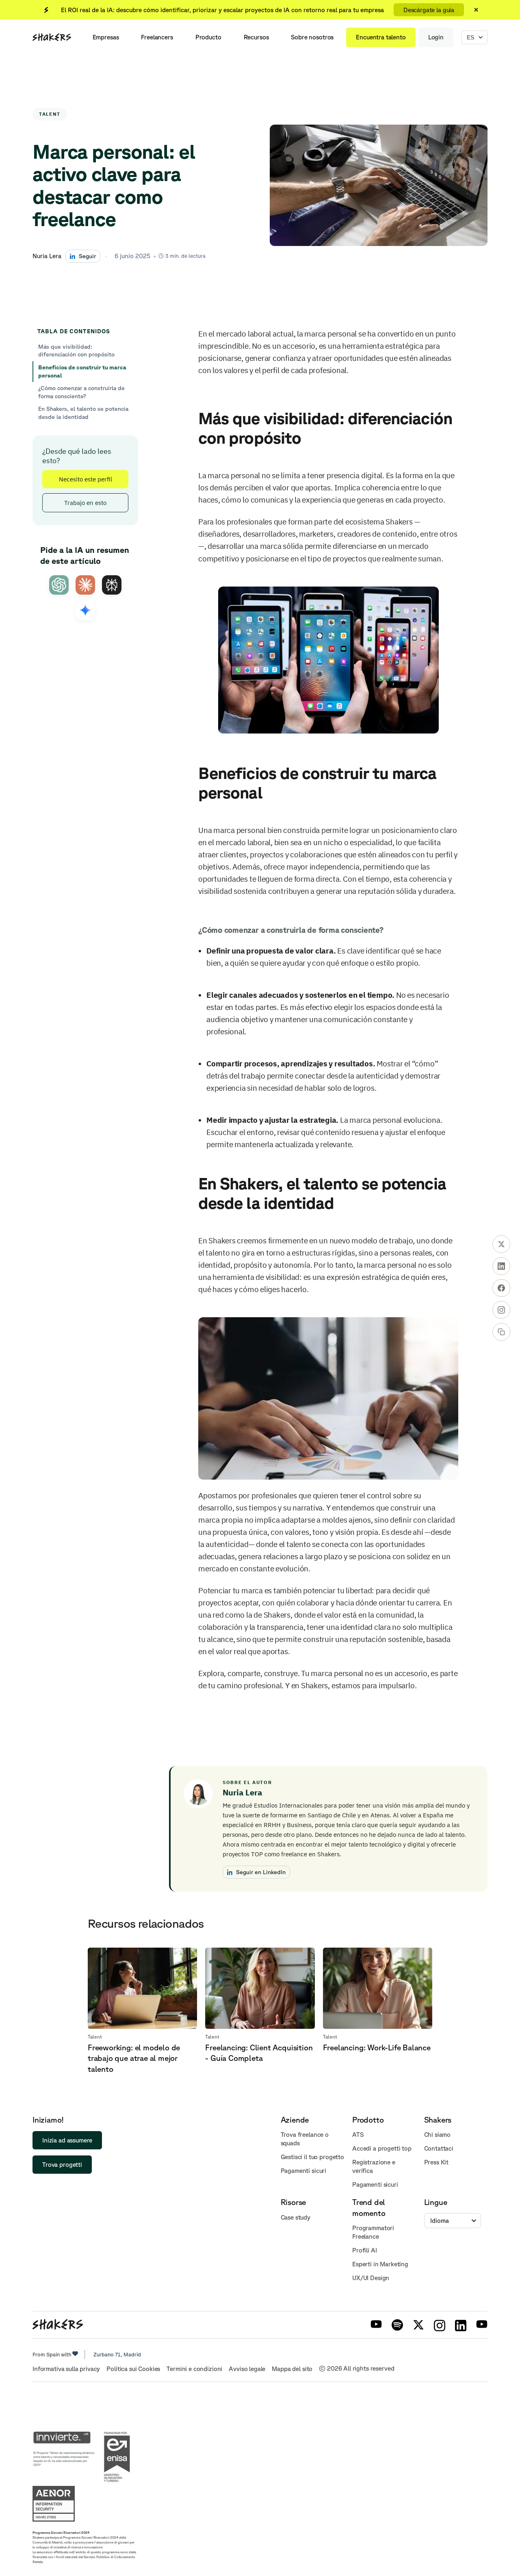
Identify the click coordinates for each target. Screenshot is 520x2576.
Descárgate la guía (429, 10)
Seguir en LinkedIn (261, 1872)
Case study (296, 2217)
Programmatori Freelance (373, 2232)
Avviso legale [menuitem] (247, 2369)
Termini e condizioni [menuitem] (194, 2369)
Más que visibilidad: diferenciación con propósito (76, 351)
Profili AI (365, 2250)
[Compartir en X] (501, 1244)
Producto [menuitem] (208, 37)
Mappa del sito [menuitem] (292, 2369)
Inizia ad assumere (67, 2140)
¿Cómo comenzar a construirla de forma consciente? (81, 392)
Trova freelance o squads (305, 2139)
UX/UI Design (371, 2278)
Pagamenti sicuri (304, 2171)
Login (436, 37)
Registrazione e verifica (374, 2166)
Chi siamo (438, 2135)
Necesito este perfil (86, 480)
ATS (358, 2135)
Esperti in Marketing (380, 2264)
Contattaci (439, 2148)
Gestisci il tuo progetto (312, 2157)
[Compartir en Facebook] (501, 1288)
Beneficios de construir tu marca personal (82, 371)
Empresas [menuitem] (106, 37)
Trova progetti (62, 2165)
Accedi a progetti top (382, 2148)
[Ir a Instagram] (501, 1310)
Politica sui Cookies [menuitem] (133, 2369)
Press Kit (437, 2162)
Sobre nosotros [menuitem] (312, 37)
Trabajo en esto (85, 503)
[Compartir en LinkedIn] (501, 1266)
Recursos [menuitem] (256, 37)
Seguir (87, 256)
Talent (50, 114)
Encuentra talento (381, 37)
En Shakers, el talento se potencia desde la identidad (83, 413)
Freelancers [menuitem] (157, 37)
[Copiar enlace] (501, 1332)
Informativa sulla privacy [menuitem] (66, 2369)
